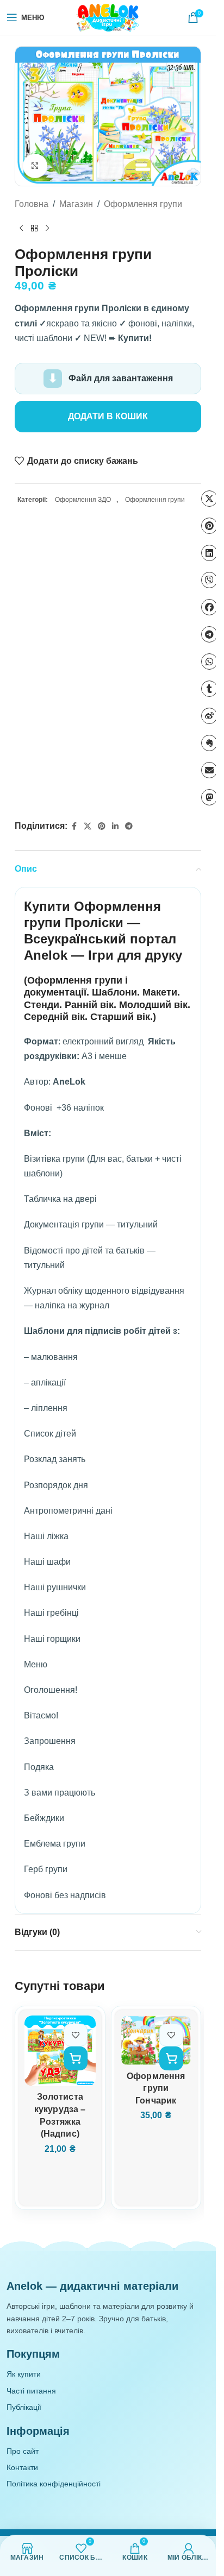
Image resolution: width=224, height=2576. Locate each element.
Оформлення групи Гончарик (156, 2088)
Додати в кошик (108, 416)
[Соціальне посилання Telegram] (129, 826)
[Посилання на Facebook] (74, 826)
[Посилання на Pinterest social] (102, 826)
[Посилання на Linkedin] (115, 826)
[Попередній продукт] (21, 229)
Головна (32, 204)
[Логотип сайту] (108, 17)
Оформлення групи (143, 204)
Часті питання (31, 2391)
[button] (76, 2058)
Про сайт (23, 2451)
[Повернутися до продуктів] (34, 229)
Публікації (24, 2407)
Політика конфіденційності (54, 2484)
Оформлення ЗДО (83, 500)
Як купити (24, 2374)
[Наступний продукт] (47, 229)
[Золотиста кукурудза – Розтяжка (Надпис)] (60, 2051)
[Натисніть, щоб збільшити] (35, 166)
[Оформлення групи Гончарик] (156, 2040)
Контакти (22, 2467)
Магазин (76, 204)
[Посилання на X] (88, 826)
